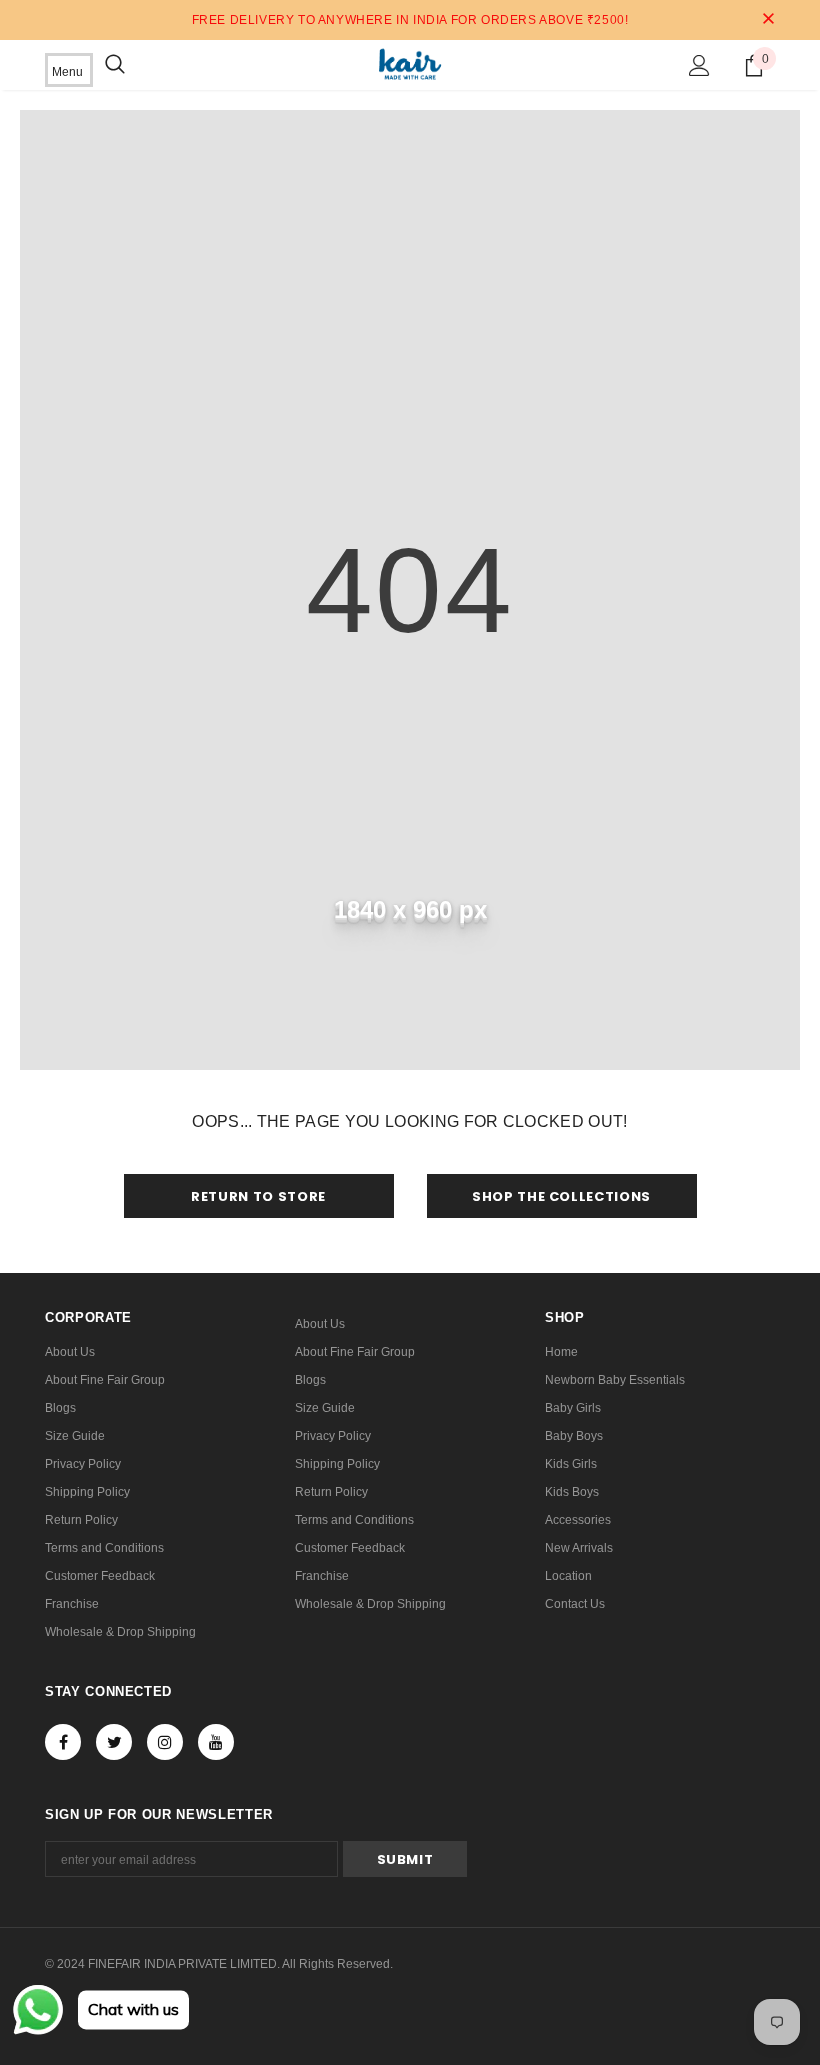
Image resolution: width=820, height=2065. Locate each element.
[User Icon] (699, 65)
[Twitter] (114, 1742)
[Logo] (409, 64)
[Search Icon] (115, 65)
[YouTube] (216, 1742)
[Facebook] (63, 1742)
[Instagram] (165, 1742)
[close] (768, 20)
